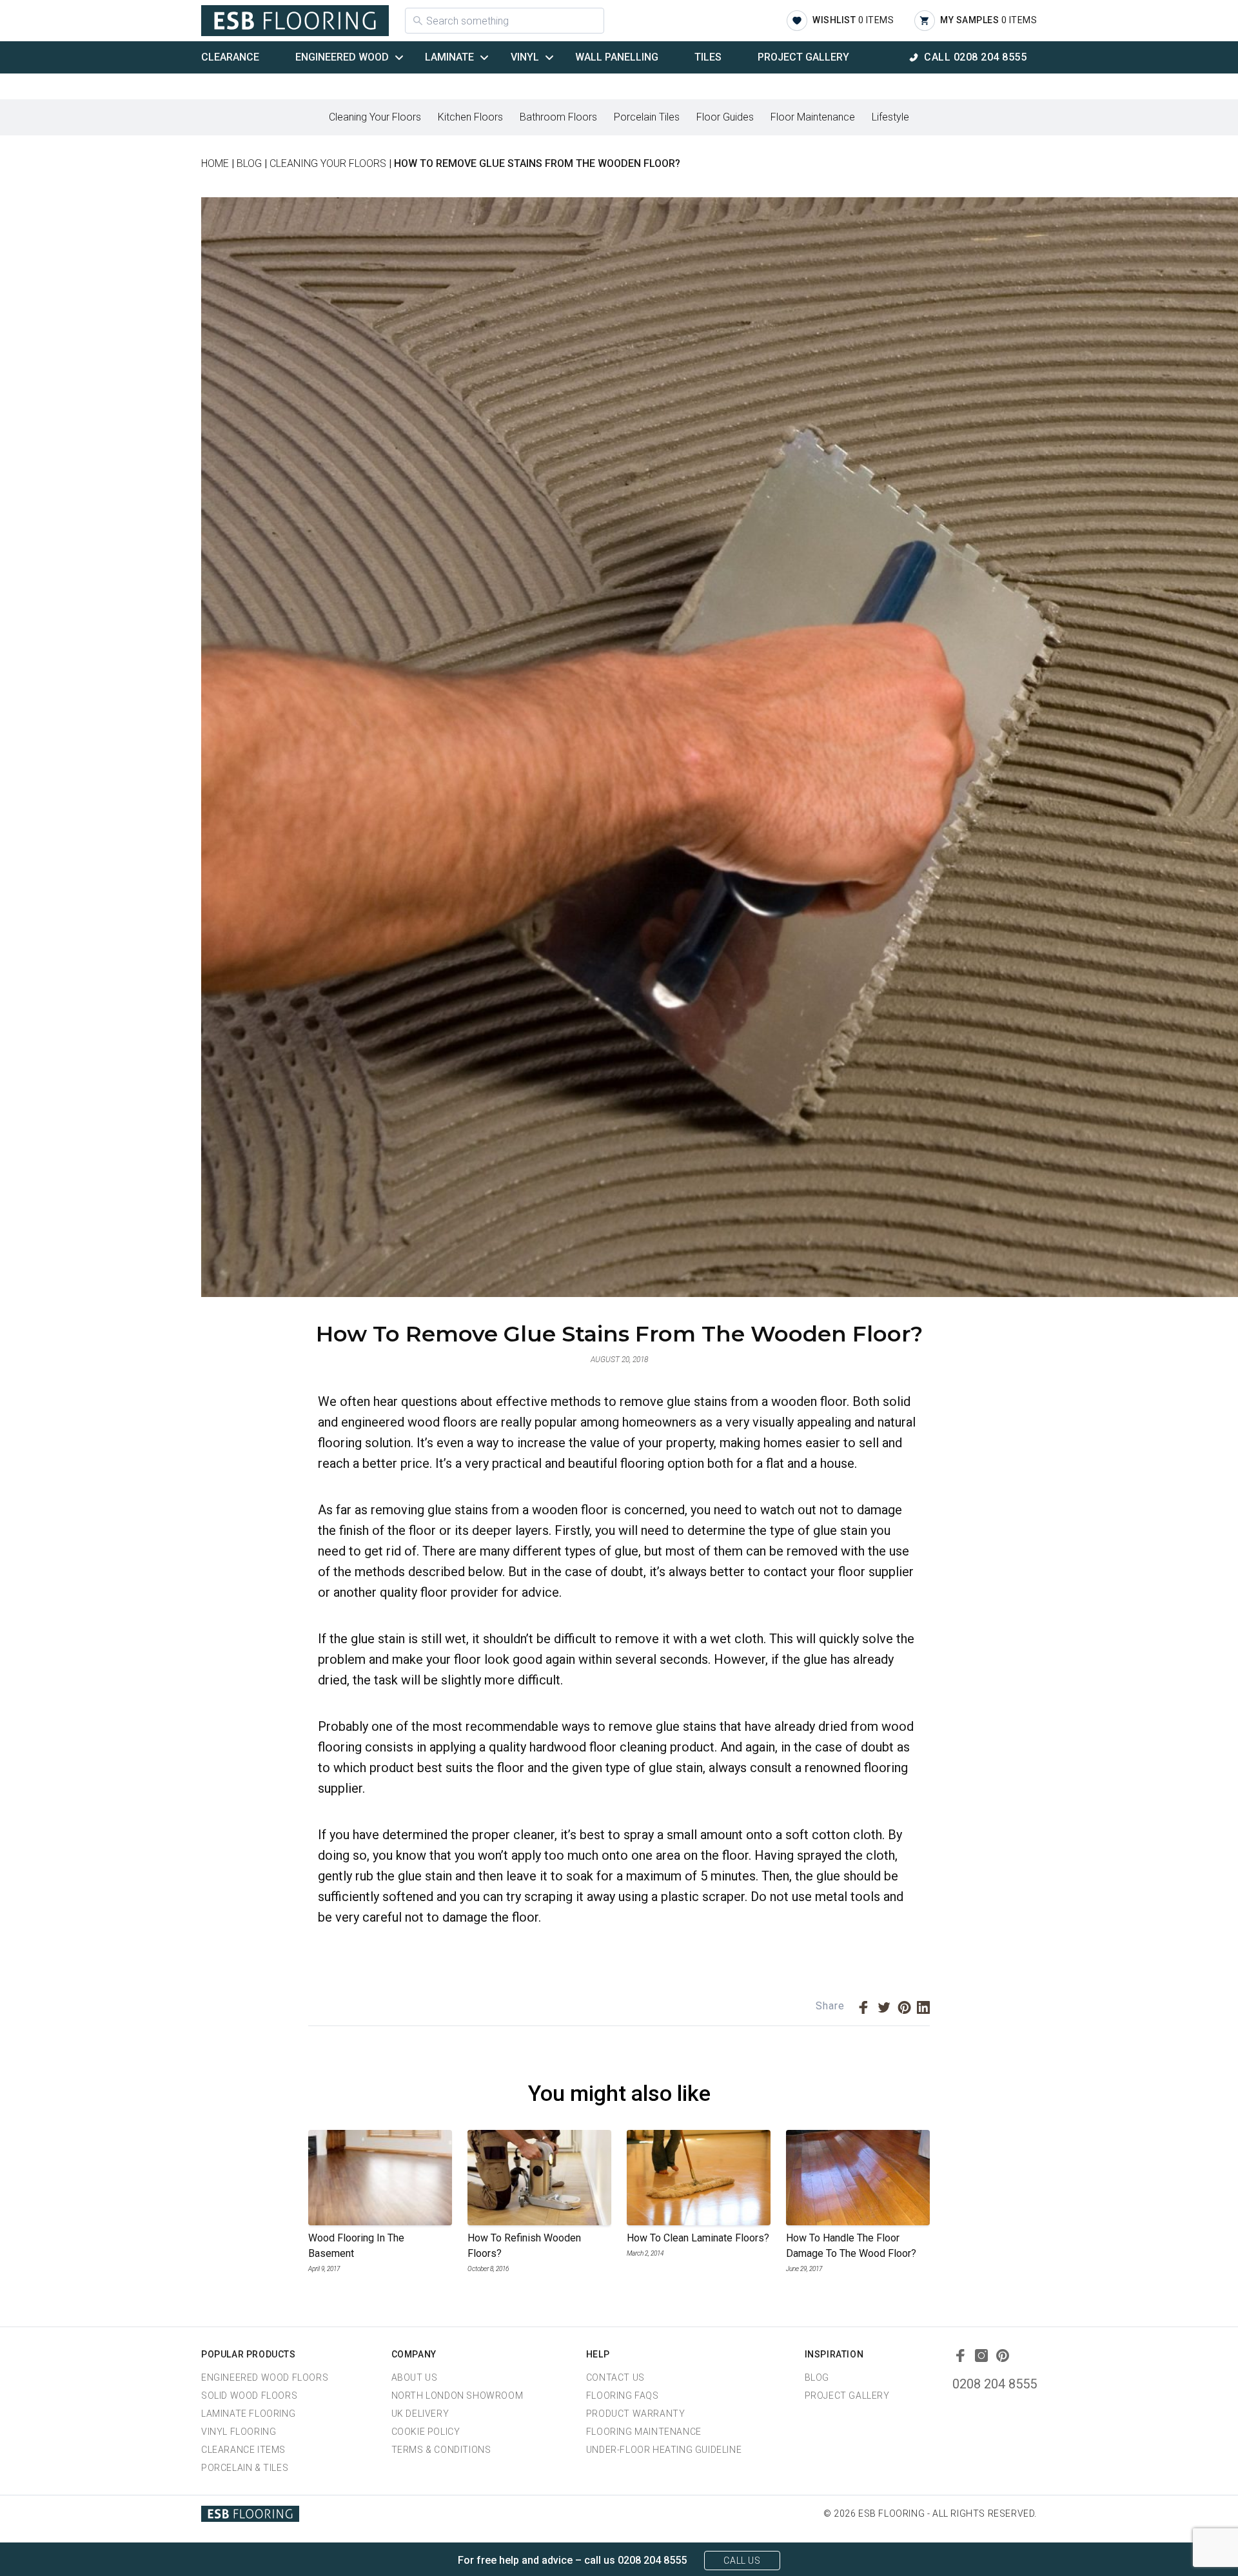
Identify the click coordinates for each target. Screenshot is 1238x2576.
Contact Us (615, 2377)
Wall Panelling (617, 57)
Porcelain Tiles (647, 117)
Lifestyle (890, 117)
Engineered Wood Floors (265, 2377)
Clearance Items (243, 2450)
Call (975, 57)
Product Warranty (636, 2414)
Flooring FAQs (623, 2395)
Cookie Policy (426, 2432)
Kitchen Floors (470, 117)
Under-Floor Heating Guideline (664, 2450)
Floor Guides (725, 117)
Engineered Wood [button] (342, 57)
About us (415, 2377)
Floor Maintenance (813, 117)
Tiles (708, 57)
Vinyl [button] (525, 57)
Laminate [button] (449, 57)
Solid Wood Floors (249, 2395)
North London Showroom (457, 2395)
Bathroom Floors (558, 117)
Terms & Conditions (441, 2450)
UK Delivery (420, 2414)
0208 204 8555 (995, 2384)
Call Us (742, 2561)
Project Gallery (803, 57)
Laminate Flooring (248, 2414)
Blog (817, 2377)
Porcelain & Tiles (245, 2468)
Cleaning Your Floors (375, 117)
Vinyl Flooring (239, 2432)
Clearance (230, 57)
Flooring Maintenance (644, 2432)
